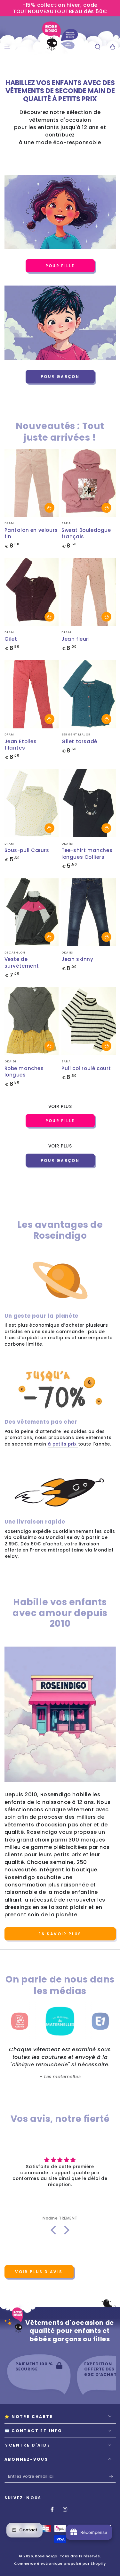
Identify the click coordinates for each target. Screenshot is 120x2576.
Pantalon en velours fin (31, 533)
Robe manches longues (24, 1072)
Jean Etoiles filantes (21, 745)
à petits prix (63, 1444)
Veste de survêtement (22, 963)
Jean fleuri (76, 639)
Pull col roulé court (86, 1068)
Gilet (11, 639)
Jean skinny (77, 959)
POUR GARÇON (60, 377)
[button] (97, 47)
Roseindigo (46, 2556)
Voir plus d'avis (39, 2272)
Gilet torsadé (79, 741)
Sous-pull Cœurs (27, 850)
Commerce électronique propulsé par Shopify (60, 2564)
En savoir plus (60, 1934)
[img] (60, 2160)
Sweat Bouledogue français (86, 533)
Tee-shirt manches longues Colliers (87, 854)
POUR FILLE (60, 266)
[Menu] (8, 47)
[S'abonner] (112, 2477)
